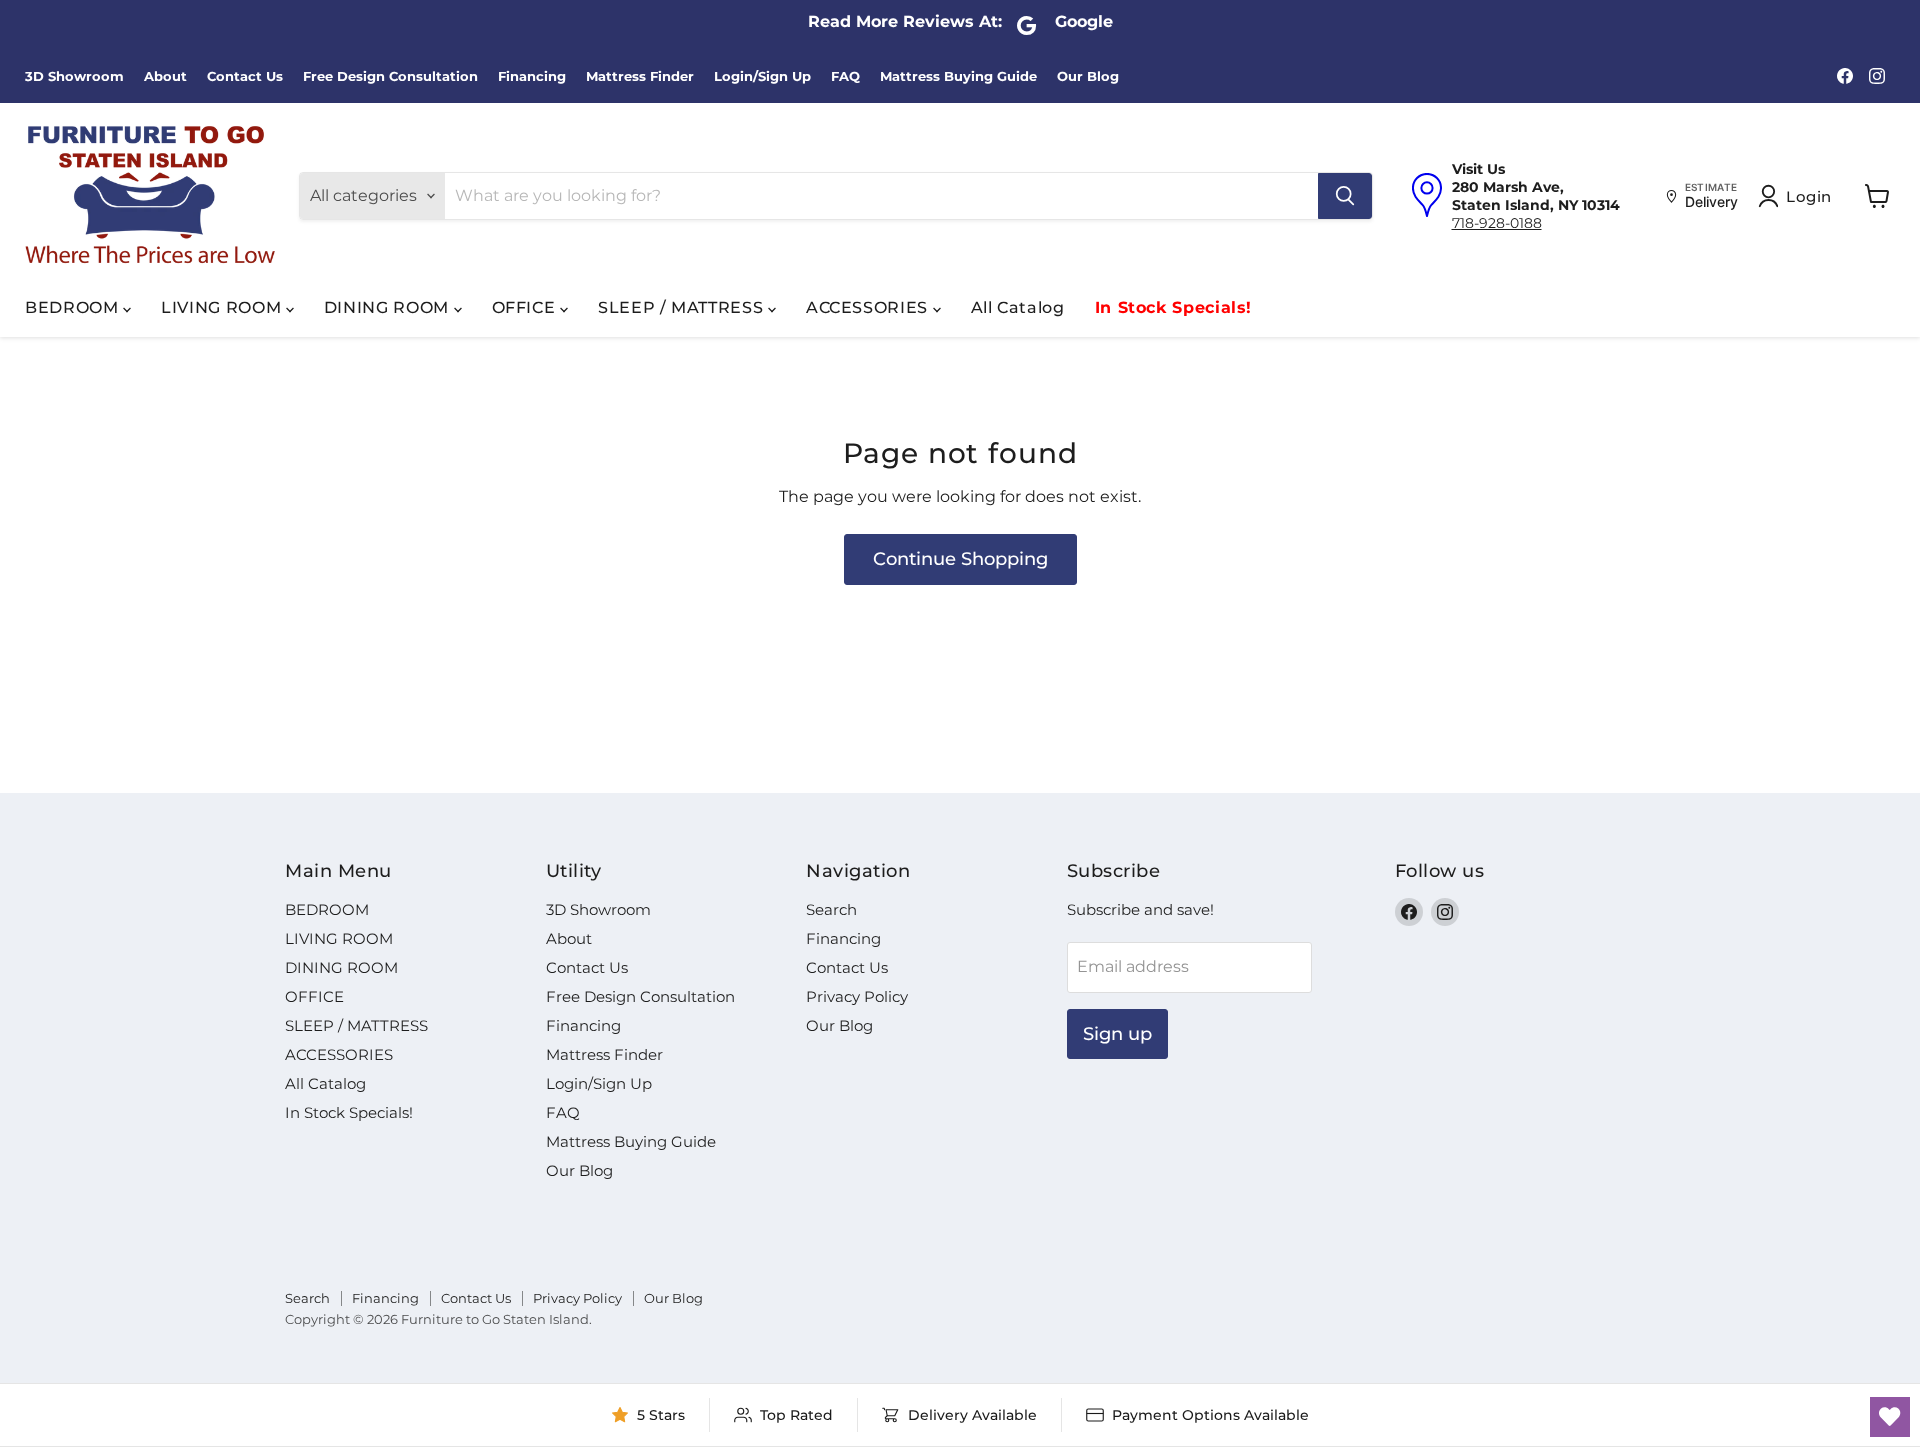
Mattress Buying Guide (958, 76)
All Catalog (1018, 307)
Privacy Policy (857, 996)
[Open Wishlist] (1890, 1417)
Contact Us (245, 76)
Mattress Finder (640, 76)
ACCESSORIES (869, 307)
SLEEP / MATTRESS (683, 307)
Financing (532, 76)
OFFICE (526, 307)
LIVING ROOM (223, 307)
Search (831, 909)
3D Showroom (74, 76)
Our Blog (1088, 76)
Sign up (1117, 1034)
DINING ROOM (389, 307)
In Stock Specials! (1174, 307)
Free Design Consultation (390, 76)
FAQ (845, 76)
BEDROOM (74, 307)
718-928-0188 (1497, 223)
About (165, 76)
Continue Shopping (960, 559)
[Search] (1345, 196)
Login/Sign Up (762, 76)
